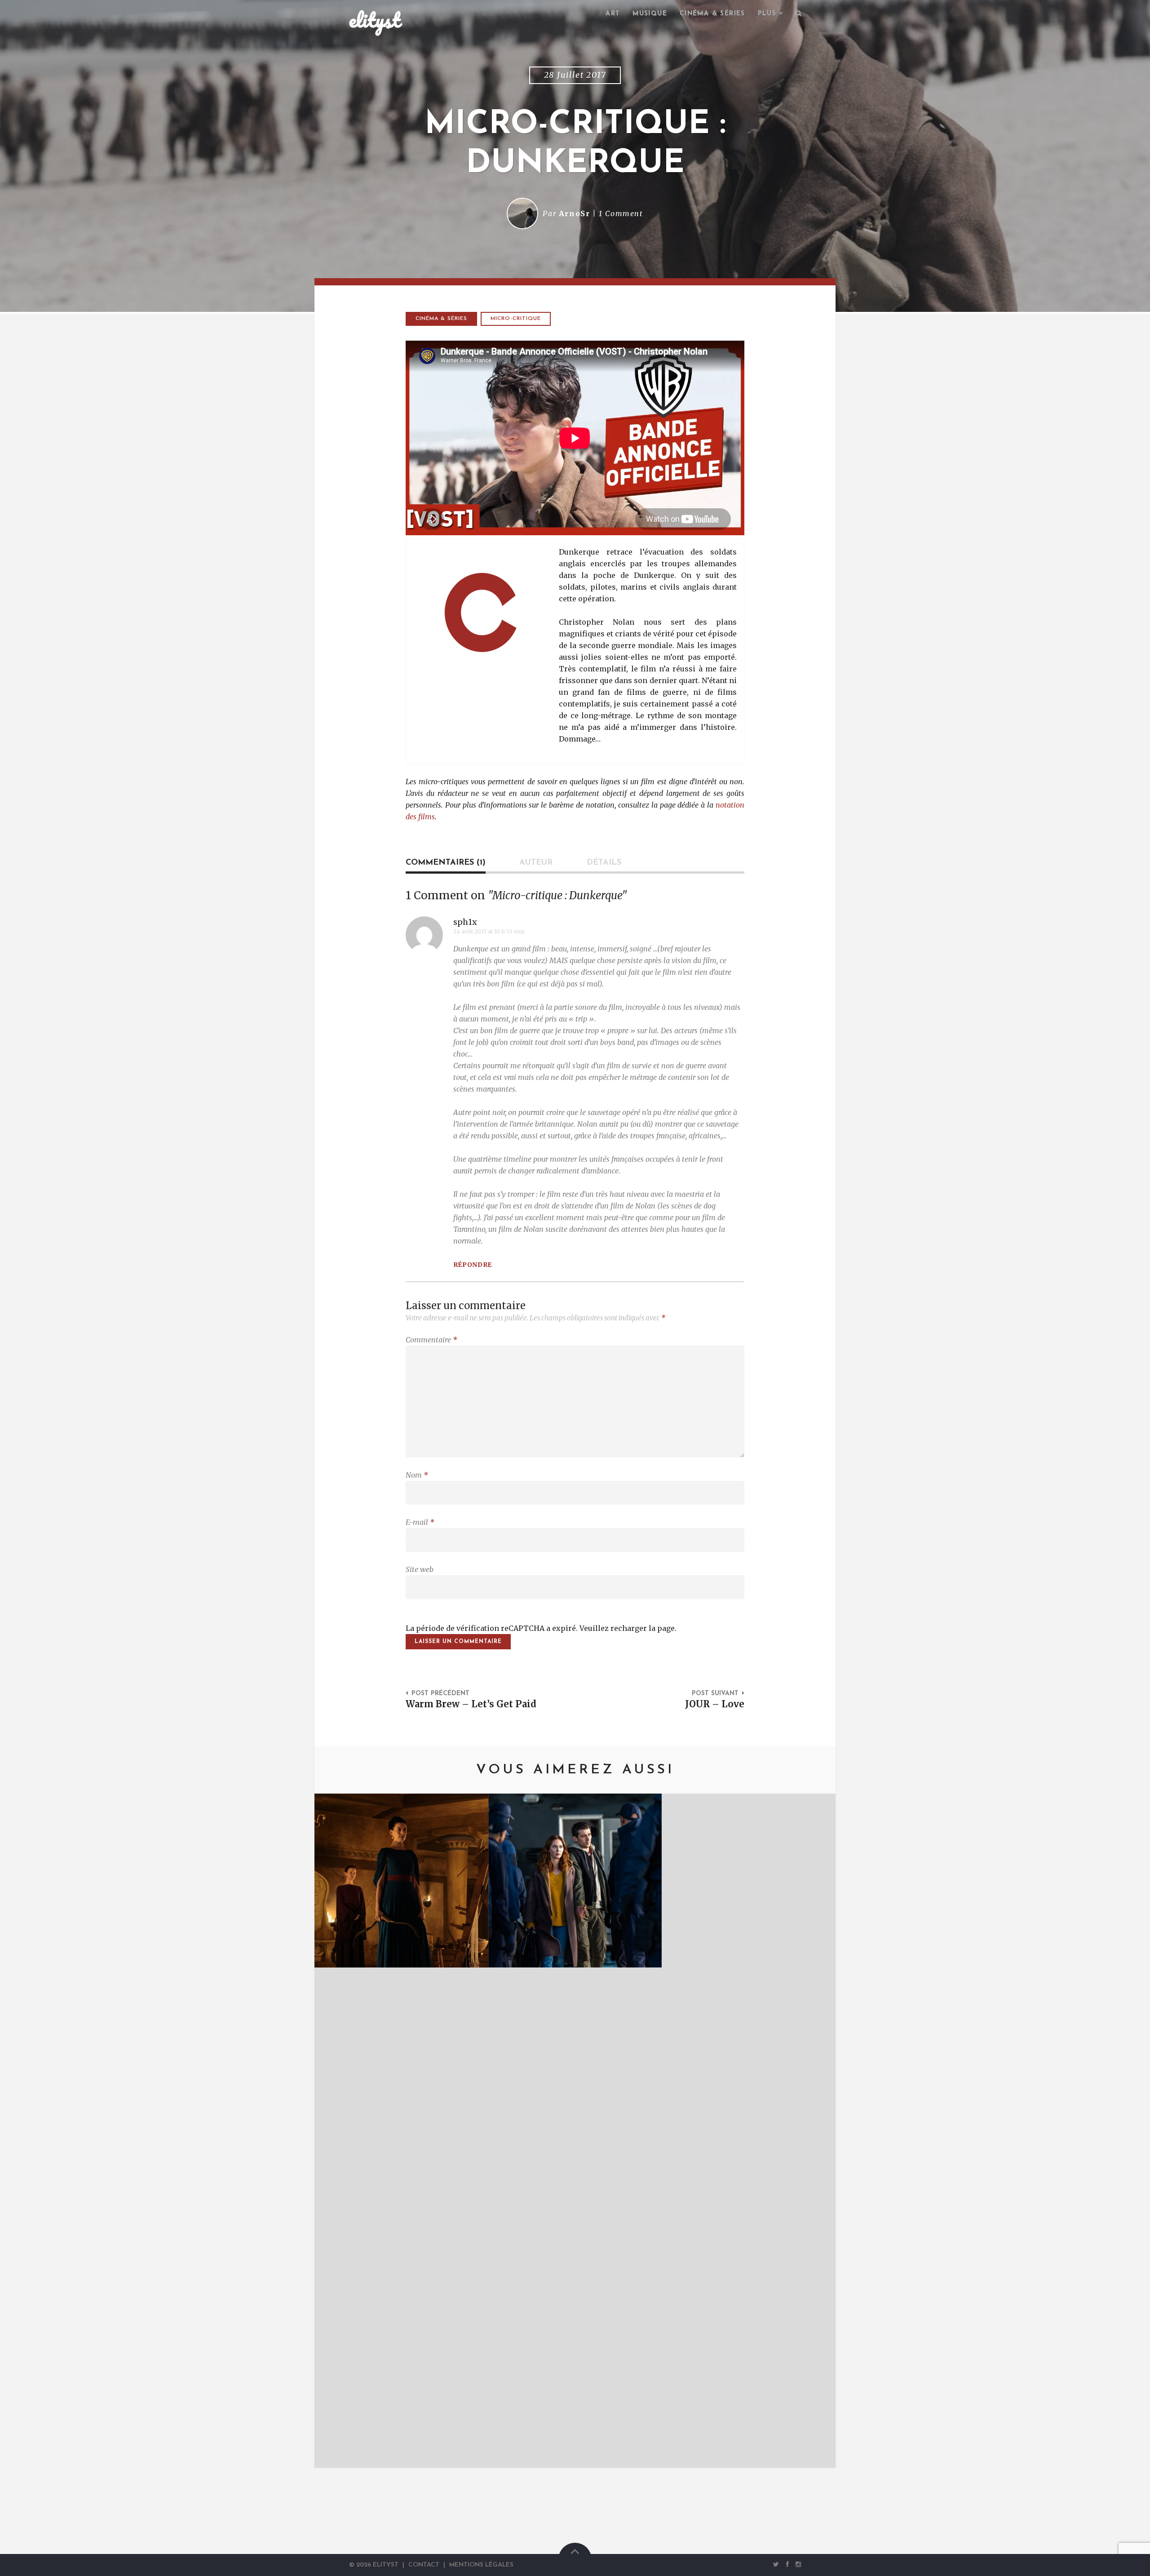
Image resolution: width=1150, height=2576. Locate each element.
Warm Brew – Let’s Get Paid (471, 1704)
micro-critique (516, 319)
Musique (650, 14)
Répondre (473, 1265)
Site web (420, 1569)
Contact (424, 2565)
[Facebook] (787, 2564)
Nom (417, 1475)
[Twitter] (776, 2564)
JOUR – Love (715, 1704)
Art (613, 14)
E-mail (420, 1522)
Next (815, 2131)
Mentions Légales (481, 2565)
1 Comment (621, 213)
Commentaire (431, 1340)
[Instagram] (796, 2564)
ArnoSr (575, 213)
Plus (767, 14)
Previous (335, 2131)
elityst (375, 20)
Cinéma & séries (712, 14)
